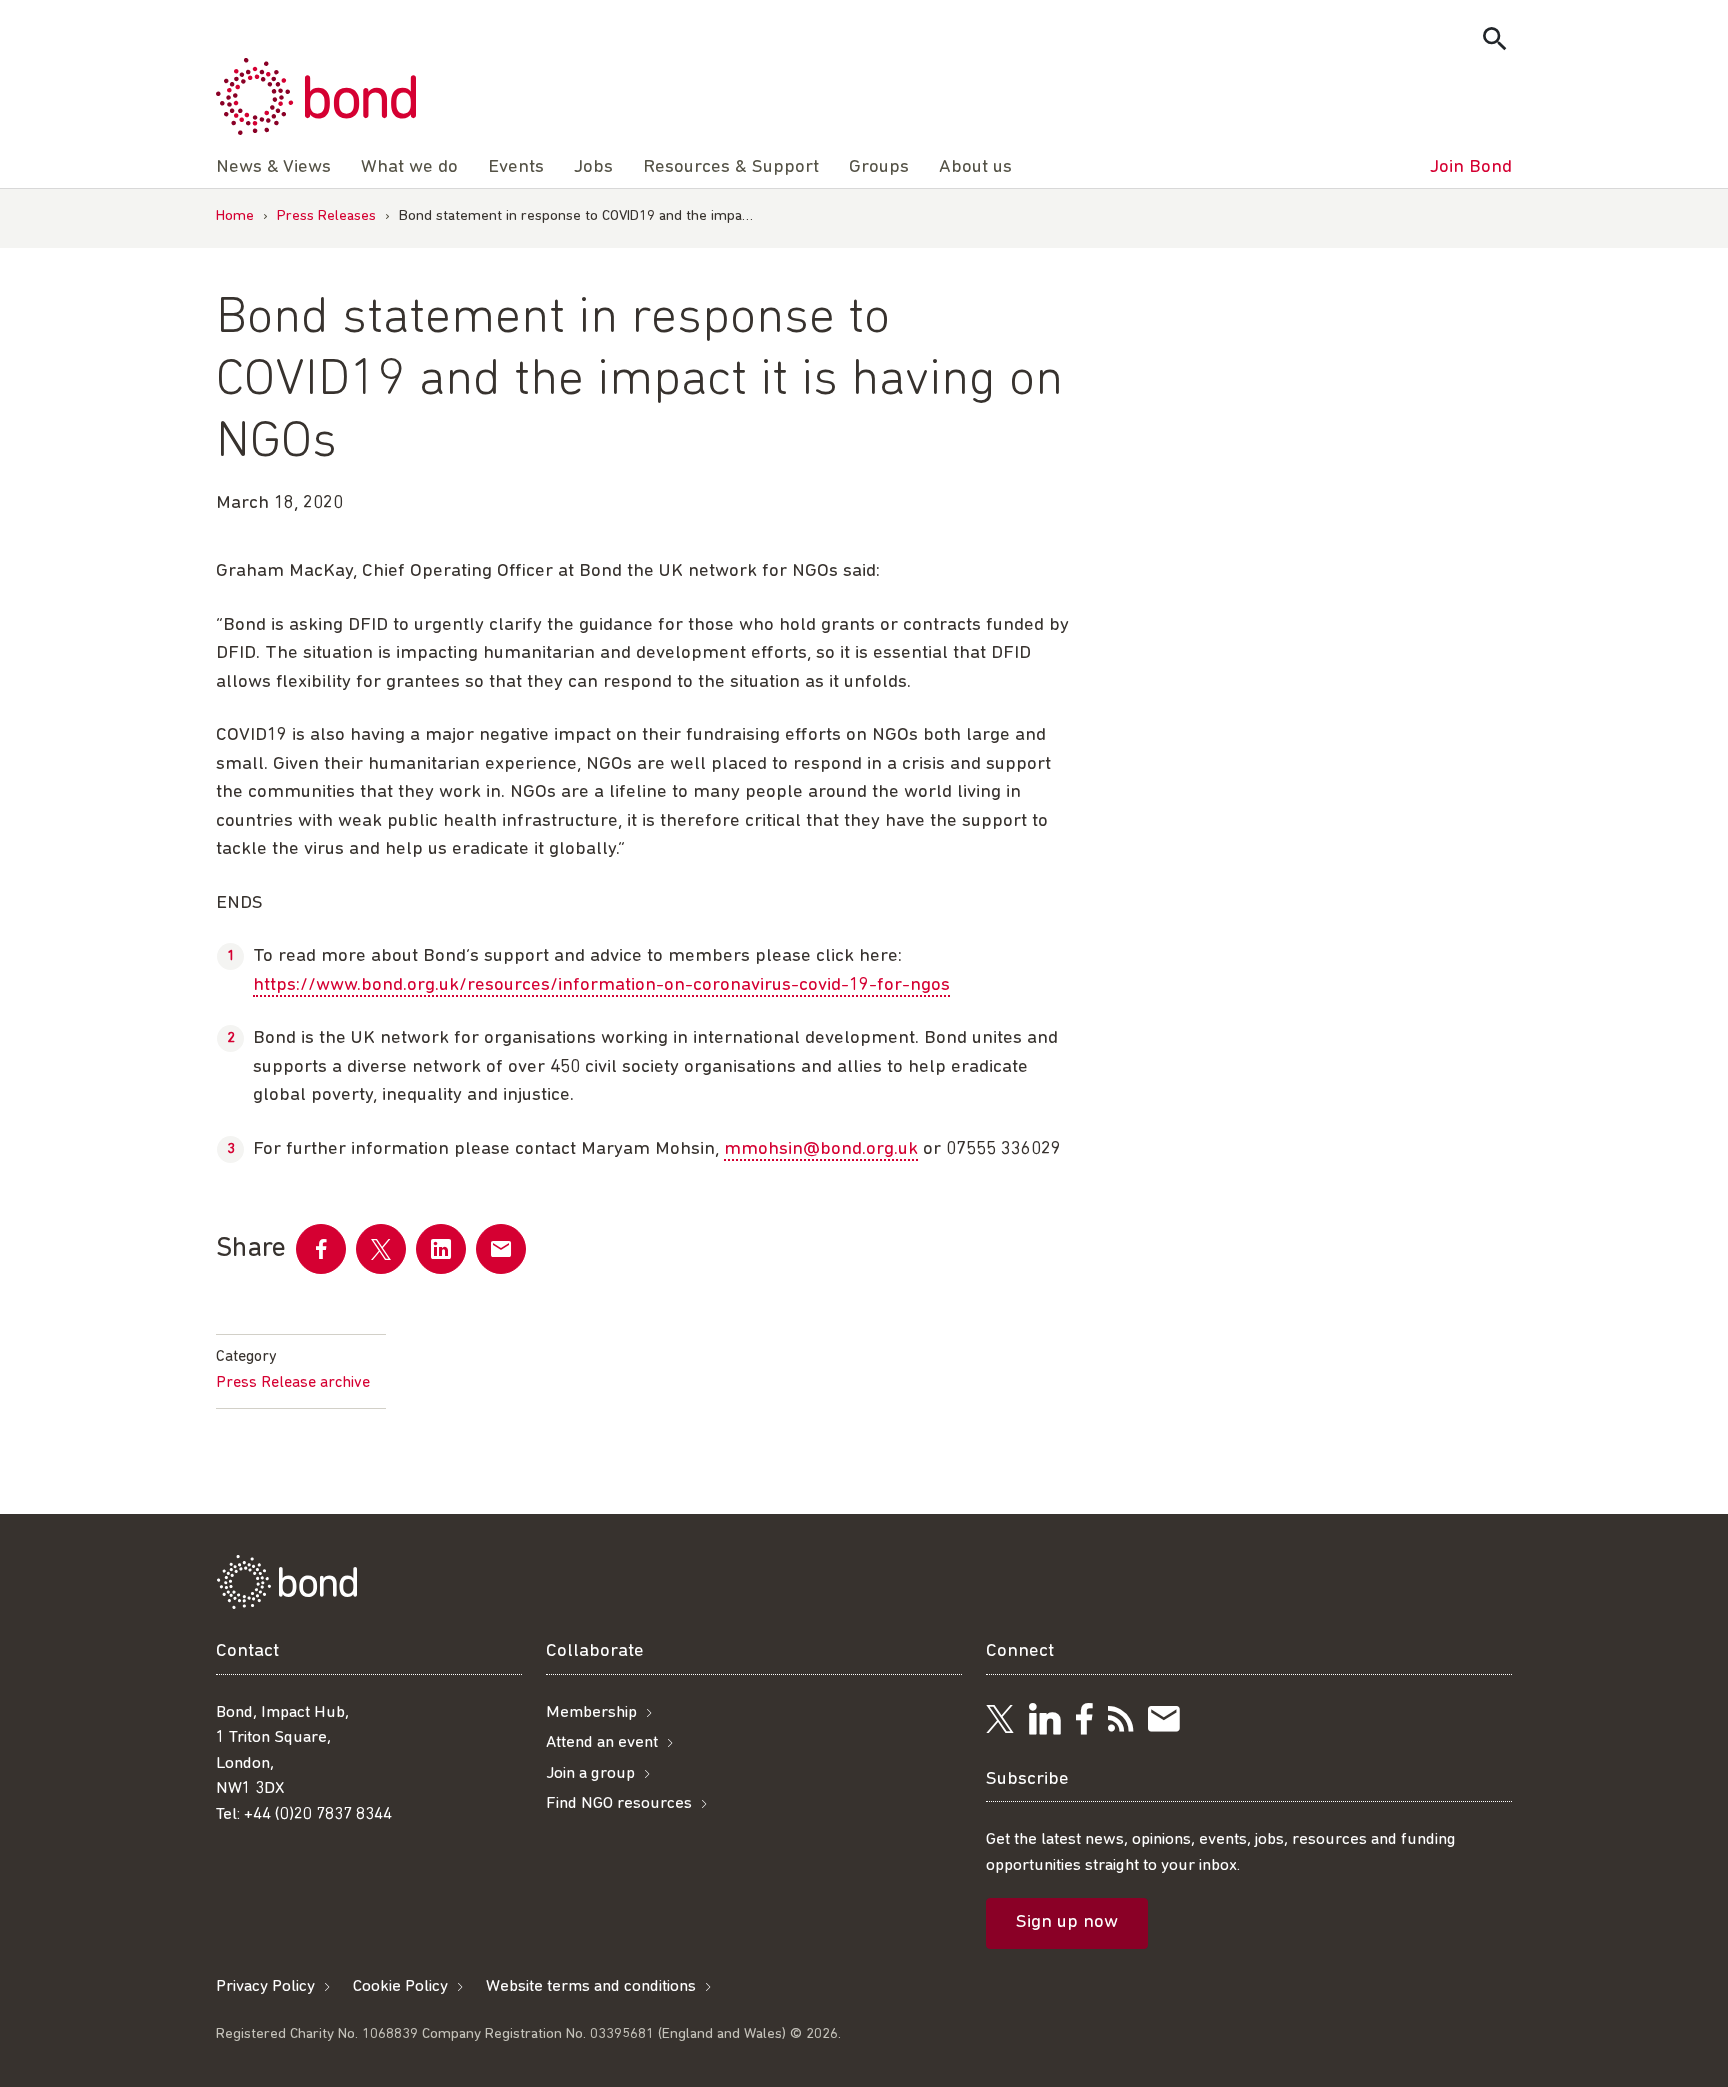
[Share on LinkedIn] (441, 1249)
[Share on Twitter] (381, 1249)
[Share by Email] (501, 1249)
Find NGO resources (619, 1803)
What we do (409, 167)
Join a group (590, 1773)
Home (235, 216)
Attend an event (602, 1742)
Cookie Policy (400, 1986)
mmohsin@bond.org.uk (821, 1149)
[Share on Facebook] (321, 1249)
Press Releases (326, 216)
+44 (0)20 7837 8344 (318, 1814)
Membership (591, 1712)
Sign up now (1067, 1922)
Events (516, 167)
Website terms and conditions (591, 1986)
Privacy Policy (265, 1986)
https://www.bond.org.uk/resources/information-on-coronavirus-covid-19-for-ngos (601, 985)
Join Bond (1471, 167)
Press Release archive (293, 1383)
